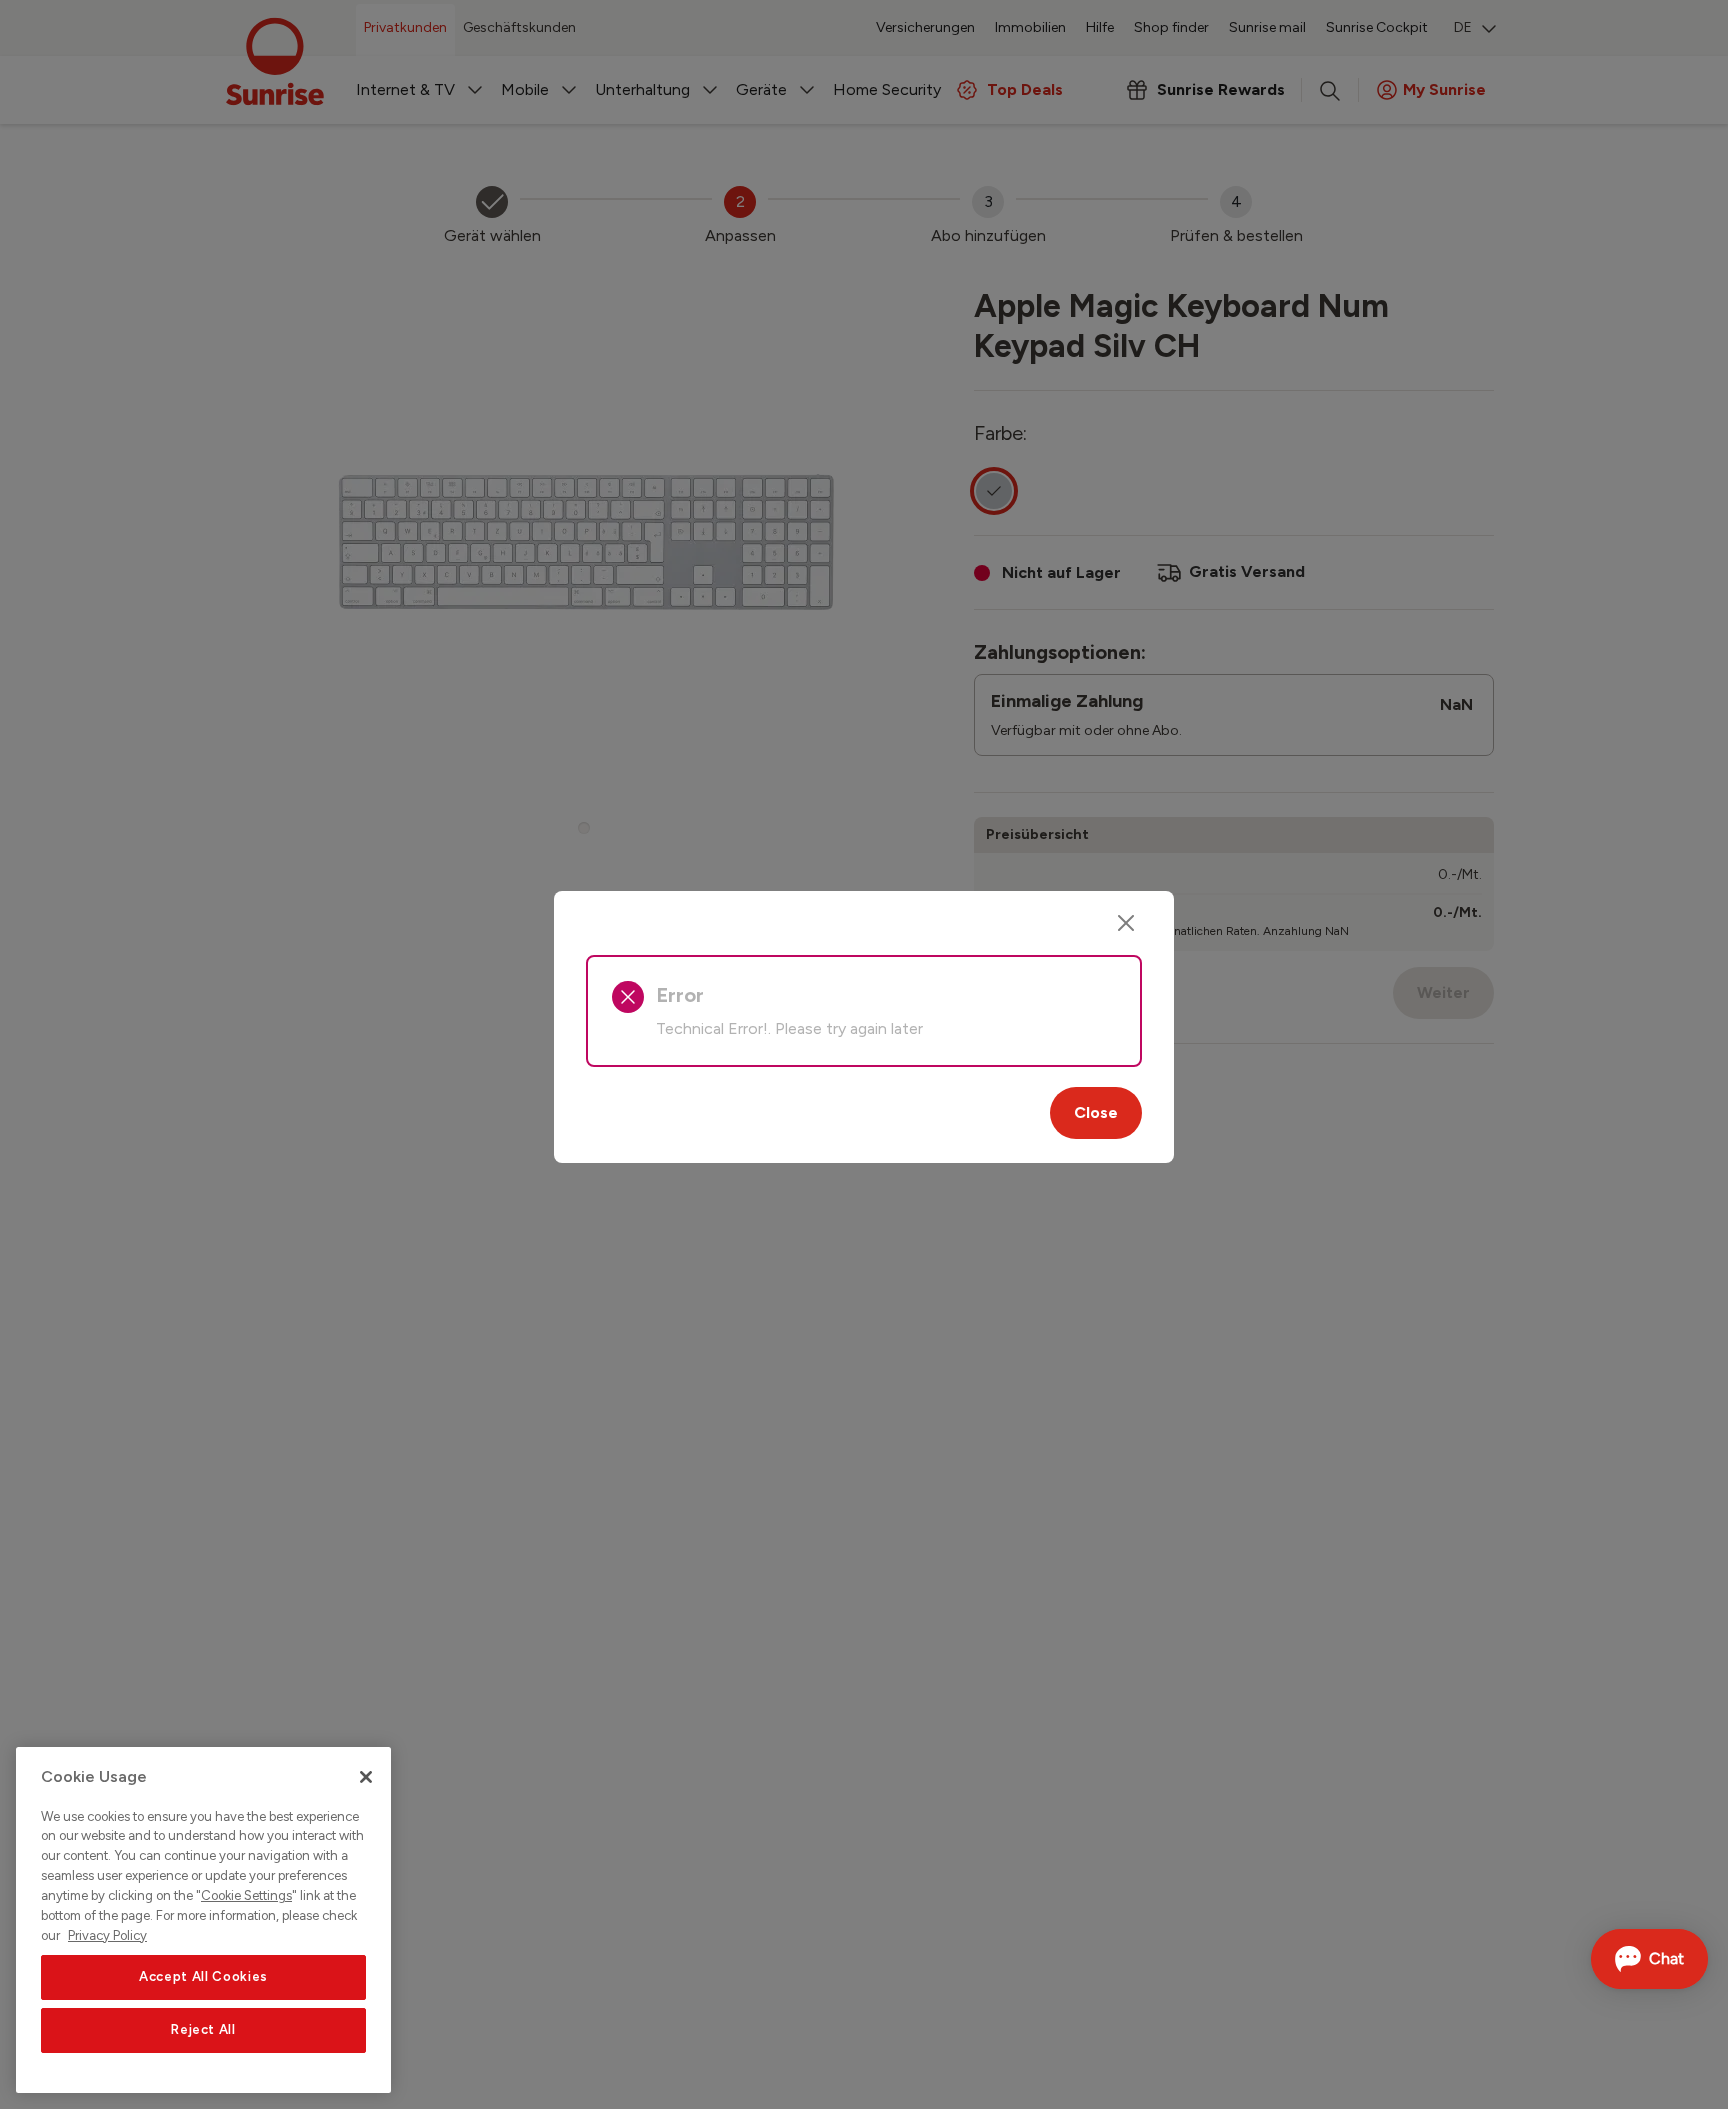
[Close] (1126, 923)
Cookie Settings (246, 1895)
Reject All (203, 2030)
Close (1096, 1112)
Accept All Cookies (203, 1976)
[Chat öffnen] (1649, 1959)
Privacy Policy (107, 1934)
